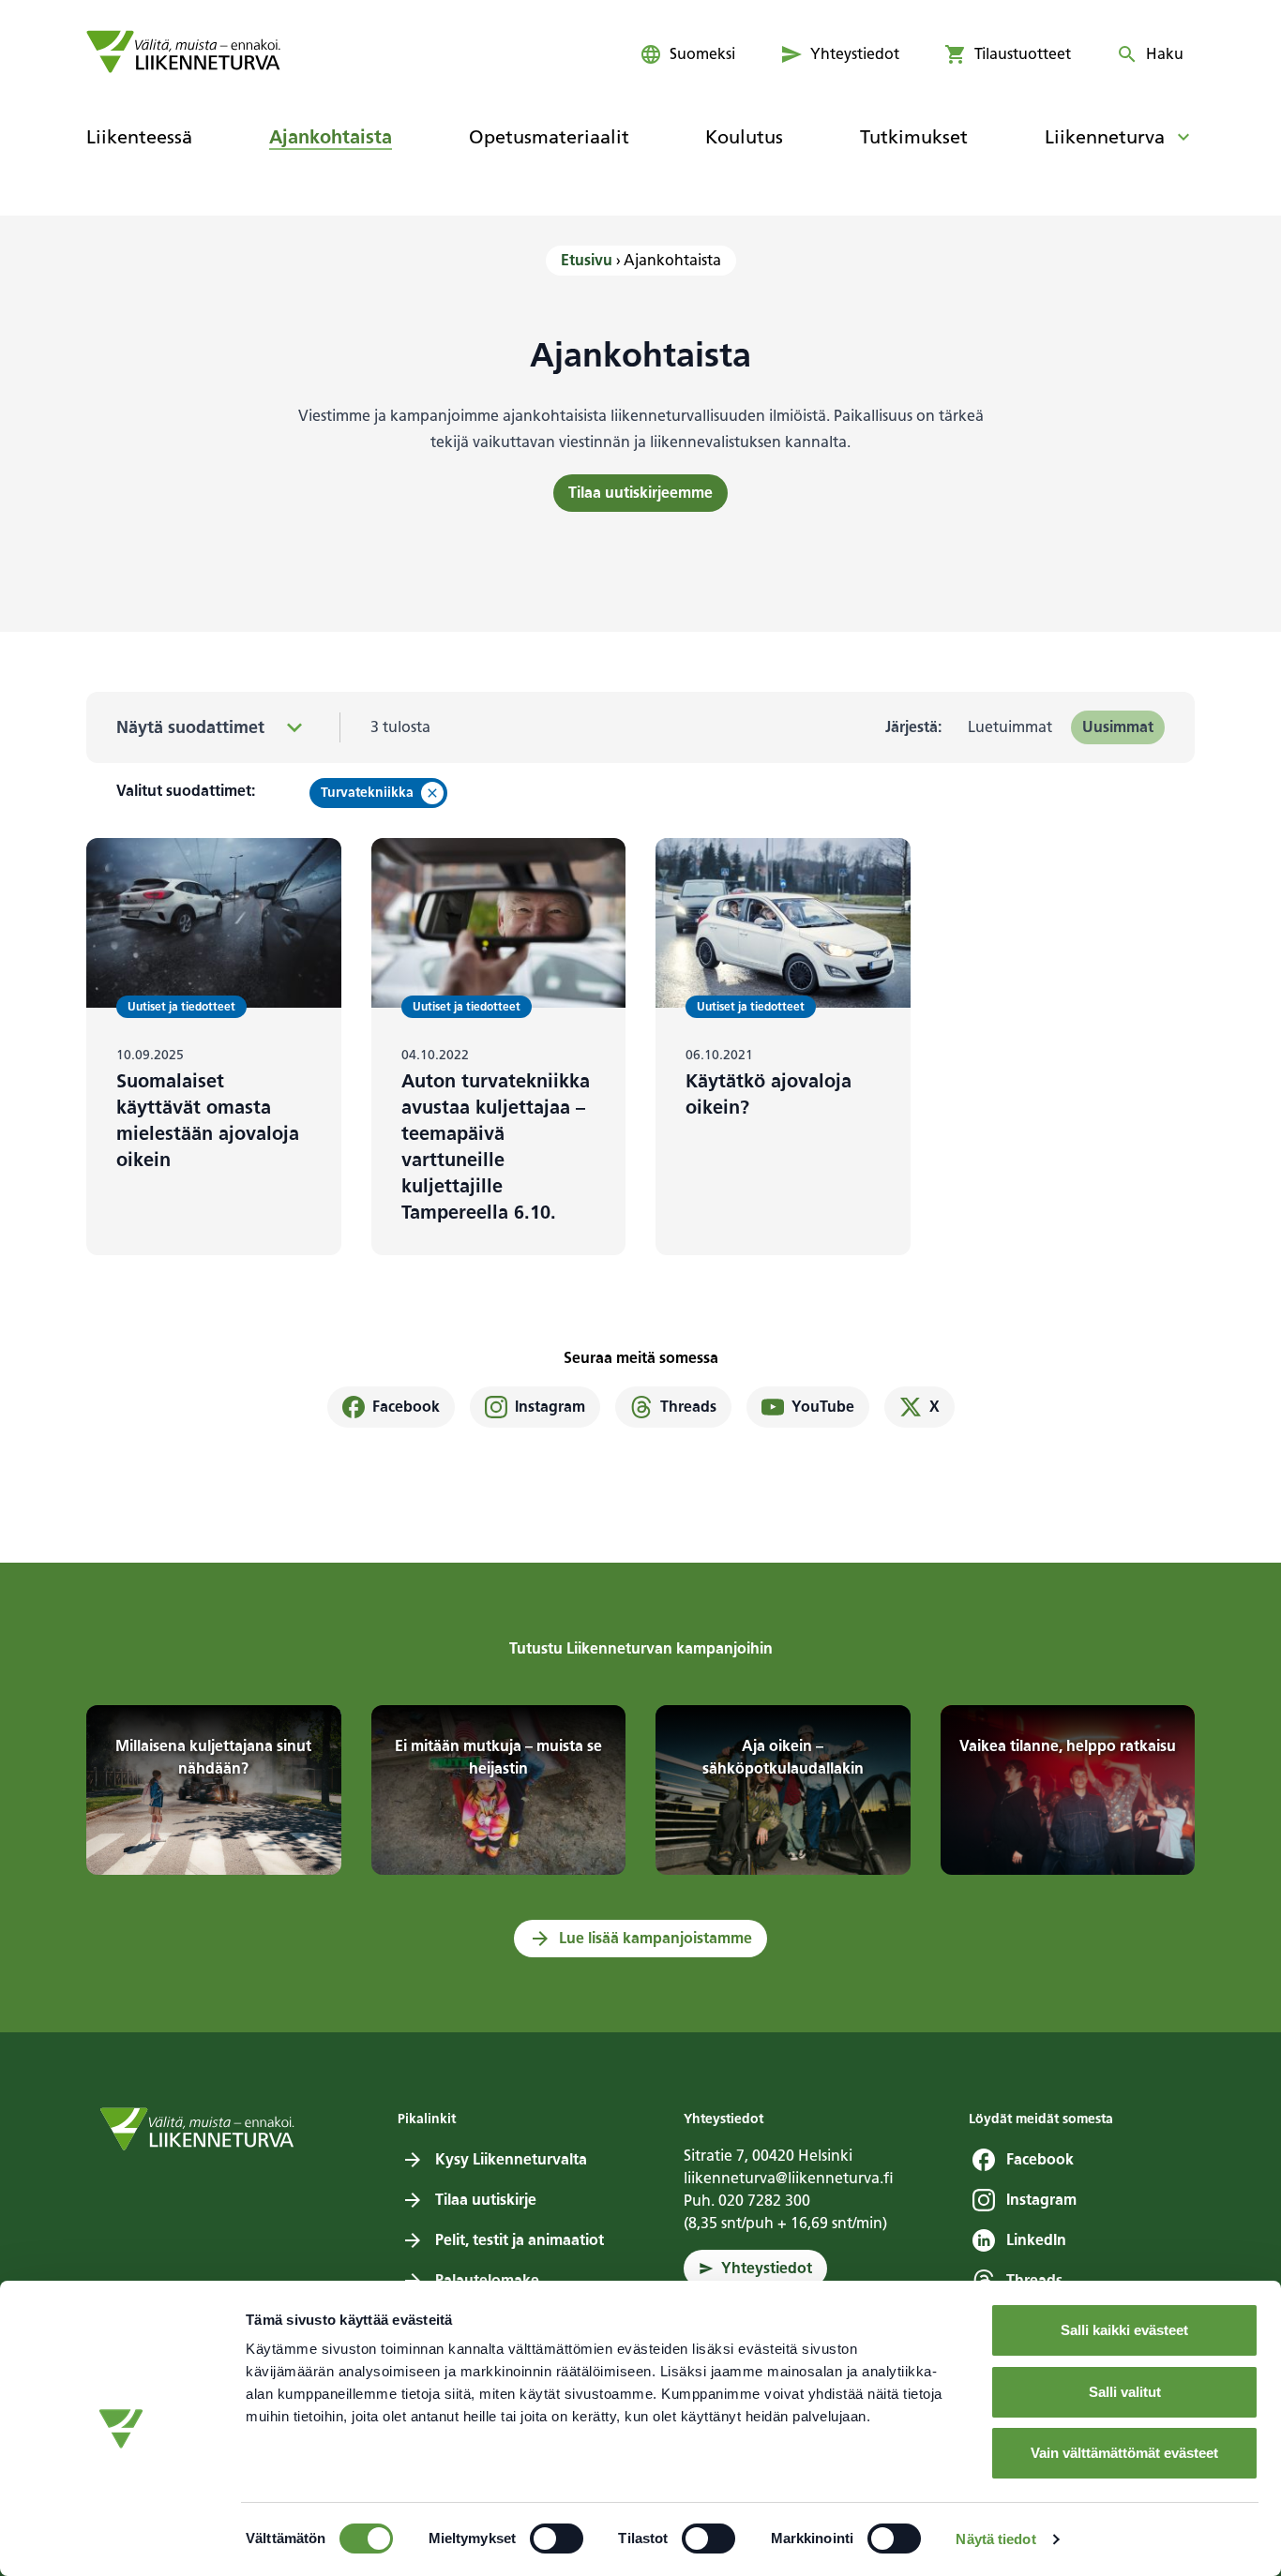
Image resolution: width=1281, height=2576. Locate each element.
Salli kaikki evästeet (1124, 2330)
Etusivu (587, 260)
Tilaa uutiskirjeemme (640, 493)
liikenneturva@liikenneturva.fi (789, 2178)
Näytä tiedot (995, 2539)
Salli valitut (1125, 2392)
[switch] (557, 2539)
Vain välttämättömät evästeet (1124, 2453)
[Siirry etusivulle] (183, 52)
